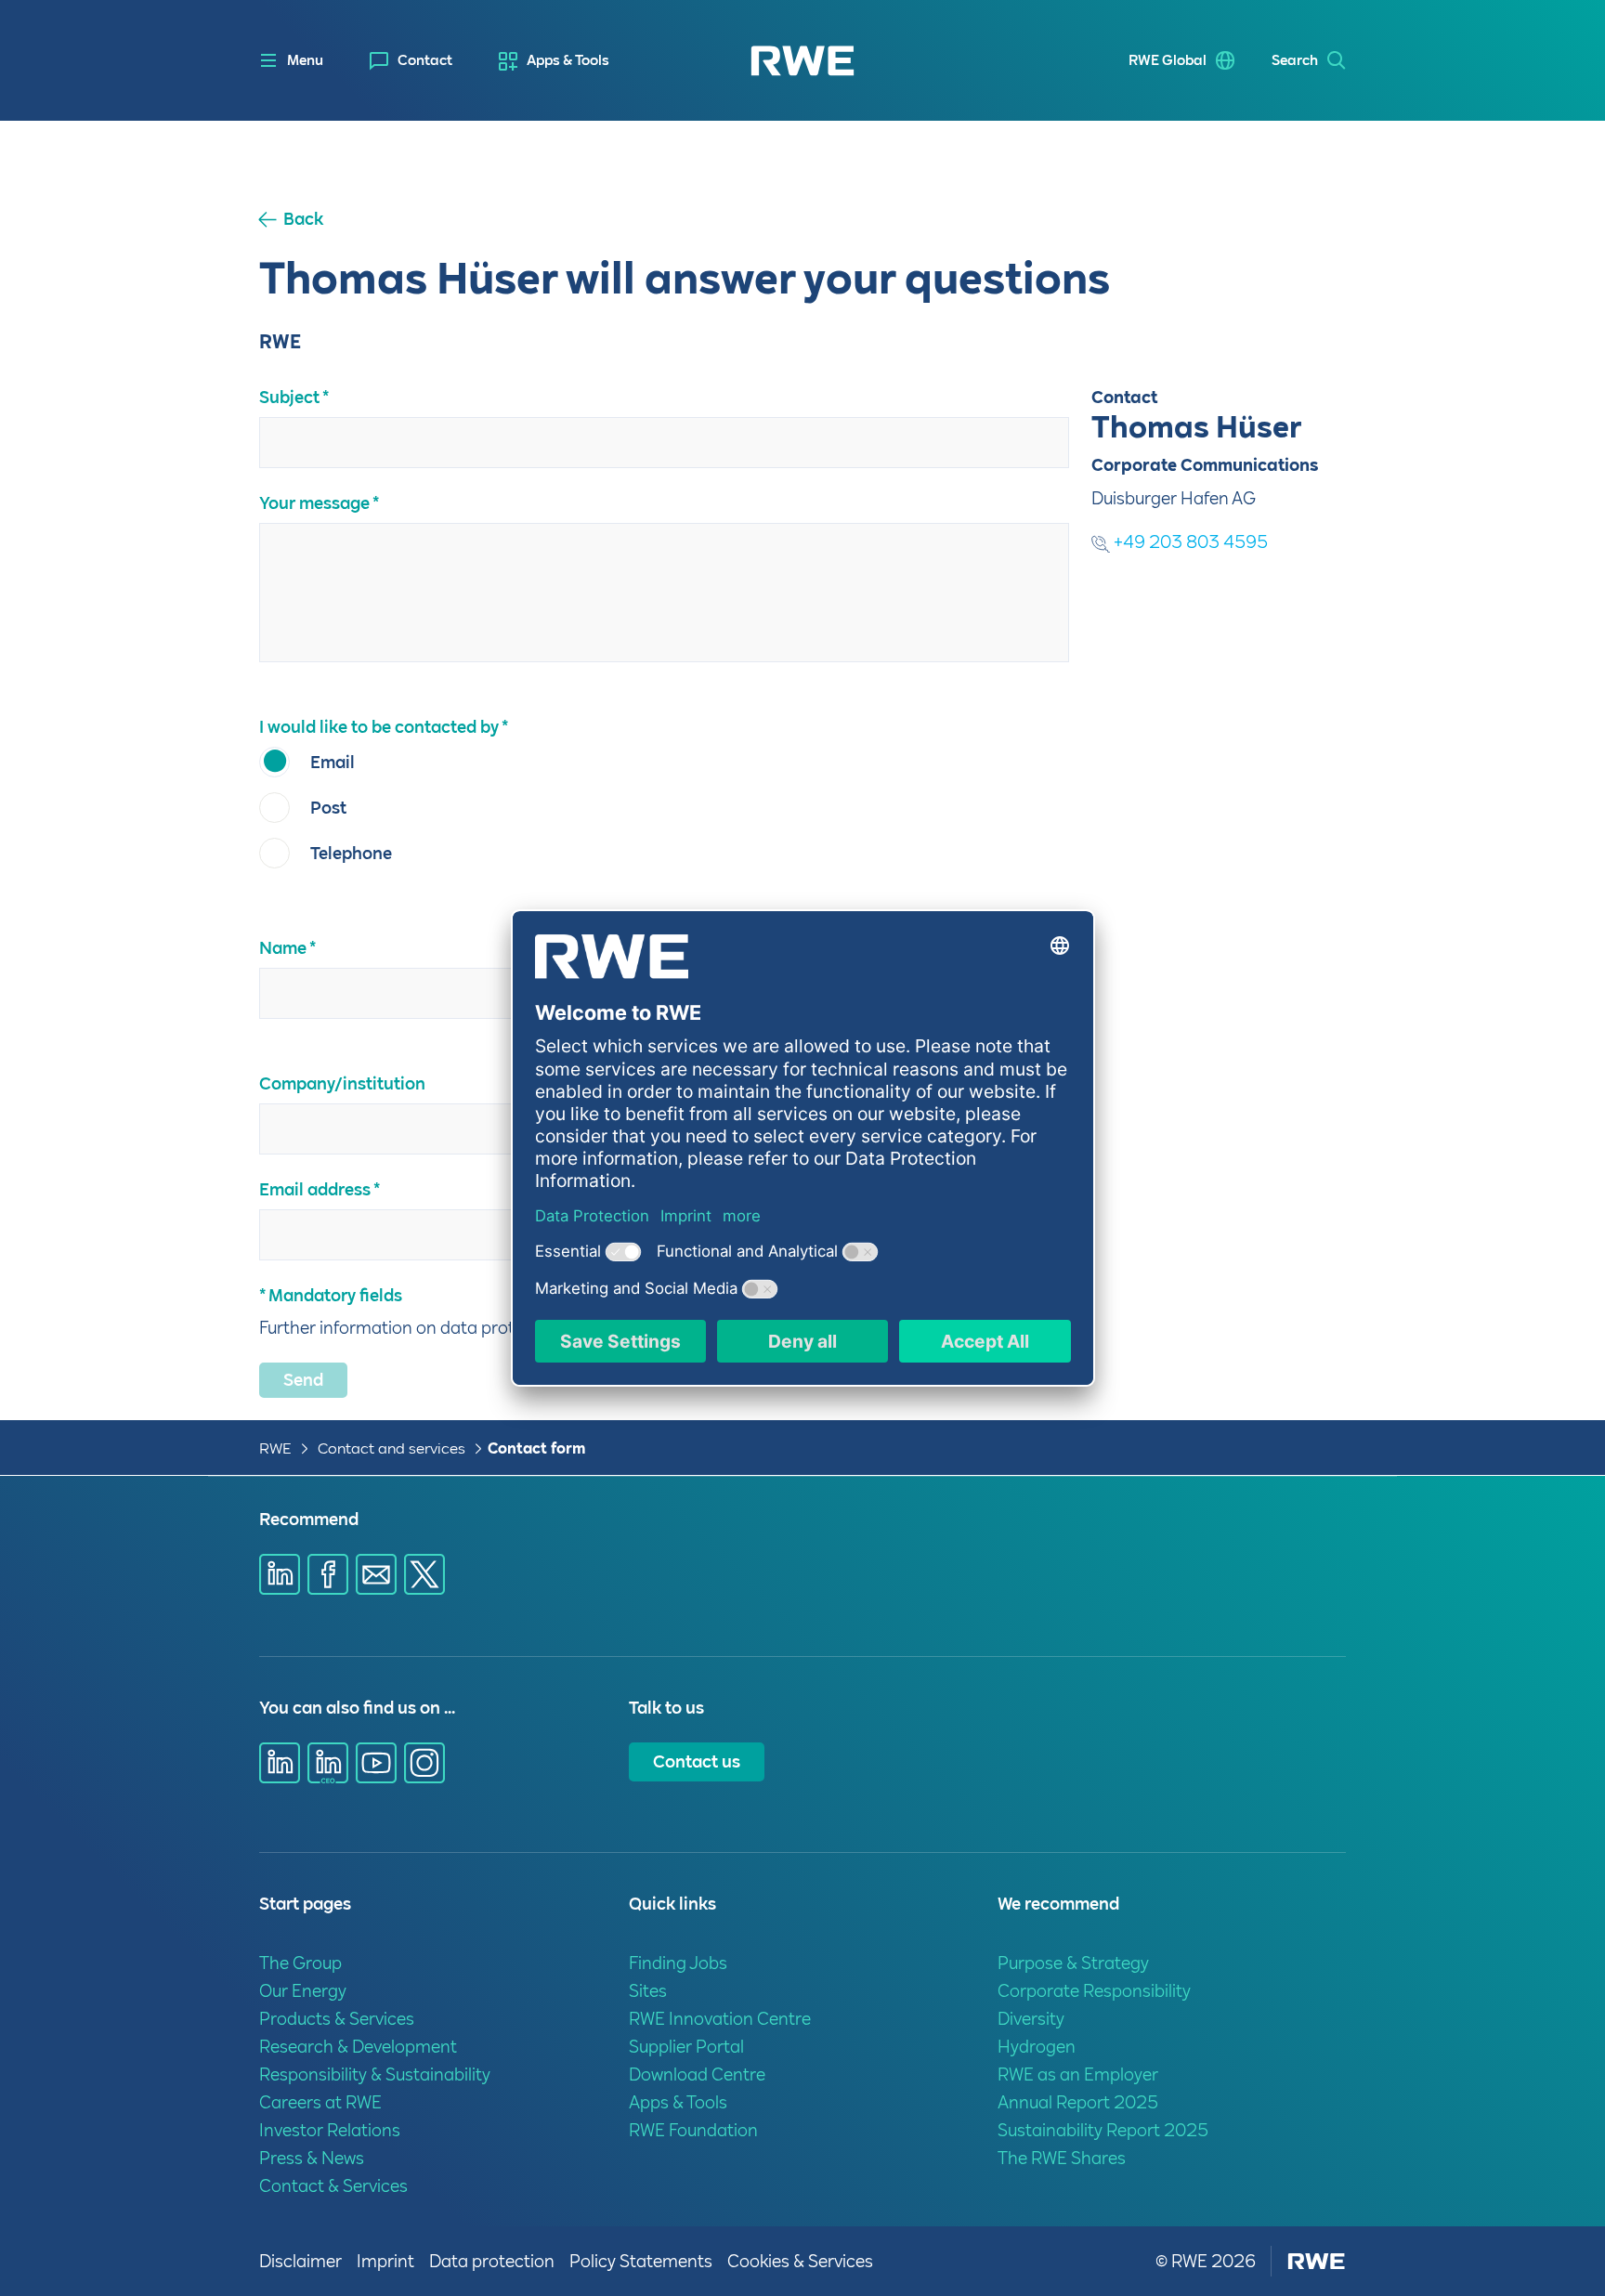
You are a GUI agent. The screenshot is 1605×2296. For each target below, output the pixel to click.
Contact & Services (333, 2186)
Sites (648, 1991)
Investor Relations (330, 2130)
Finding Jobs (678, 1963)
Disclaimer (300, 2261)
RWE (275, 1448)
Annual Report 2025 (1078, 2102)
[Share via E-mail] (376, 1574)
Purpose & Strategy (1073, 1963)
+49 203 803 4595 (1189, 542)
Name (283, 948)
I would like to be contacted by (379, 727)
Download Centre (697, 2074)
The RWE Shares (1062, 2158)
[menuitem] (411, 61)
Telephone (351, 853)
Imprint (385, 2261)
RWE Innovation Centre (720, 2019)
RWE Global (1168, 60)
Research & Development (358, 2047)
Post (328, 808)
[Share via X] (424, 1574)
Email (333, 762)
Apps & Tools (568, 60)
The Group (300, 1963)
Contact (425, 60)
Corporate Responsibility (1094, 1991)
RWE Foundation (693, 2130)
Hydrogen (1037, 2047)
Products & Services (337, 2019)
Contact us (697, 1761)
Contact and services (393, 1448)
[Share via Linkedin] (280, 1574)
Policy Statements (641, 2261)
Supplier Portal (686, 2047)
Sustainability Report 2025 (1103, 2130)
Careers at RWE (320, 2102)
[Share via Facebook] (328, 1574)
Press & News (312, 2158)
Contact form (536, 1448)
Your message (314, 503)
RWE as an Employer (1078, 2074)
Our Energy (303, 1991)
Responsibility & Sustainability (375, 2074)
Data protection (492, 2261)
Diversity (1031, 2019)
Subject (289, 397)
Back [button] (303, 219)
